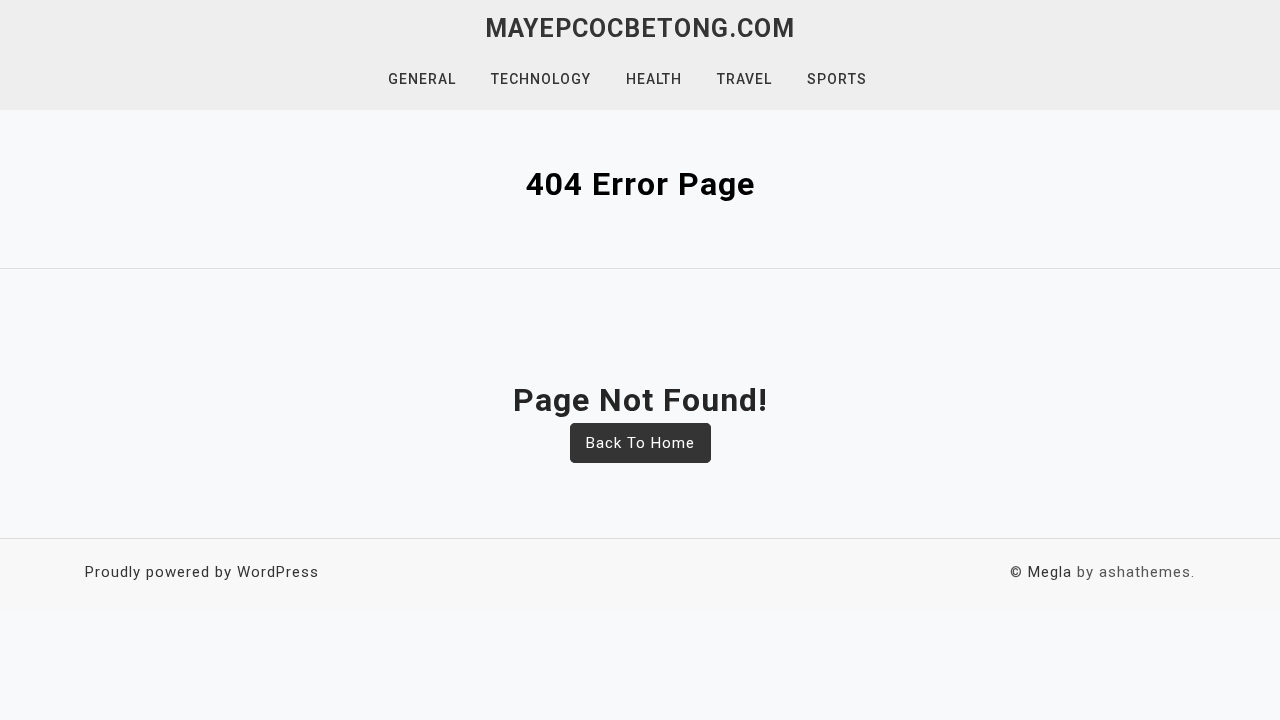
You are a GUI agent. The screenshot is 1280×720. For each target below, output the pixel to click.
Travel (744, 79)
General (422, 79)
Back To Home (640, 443)
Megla (1050, 572)
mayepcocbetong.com (640, 28)
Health (654, 79)
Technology (541, 79)
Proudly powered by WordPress (202, 572)
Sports (837, 79)
